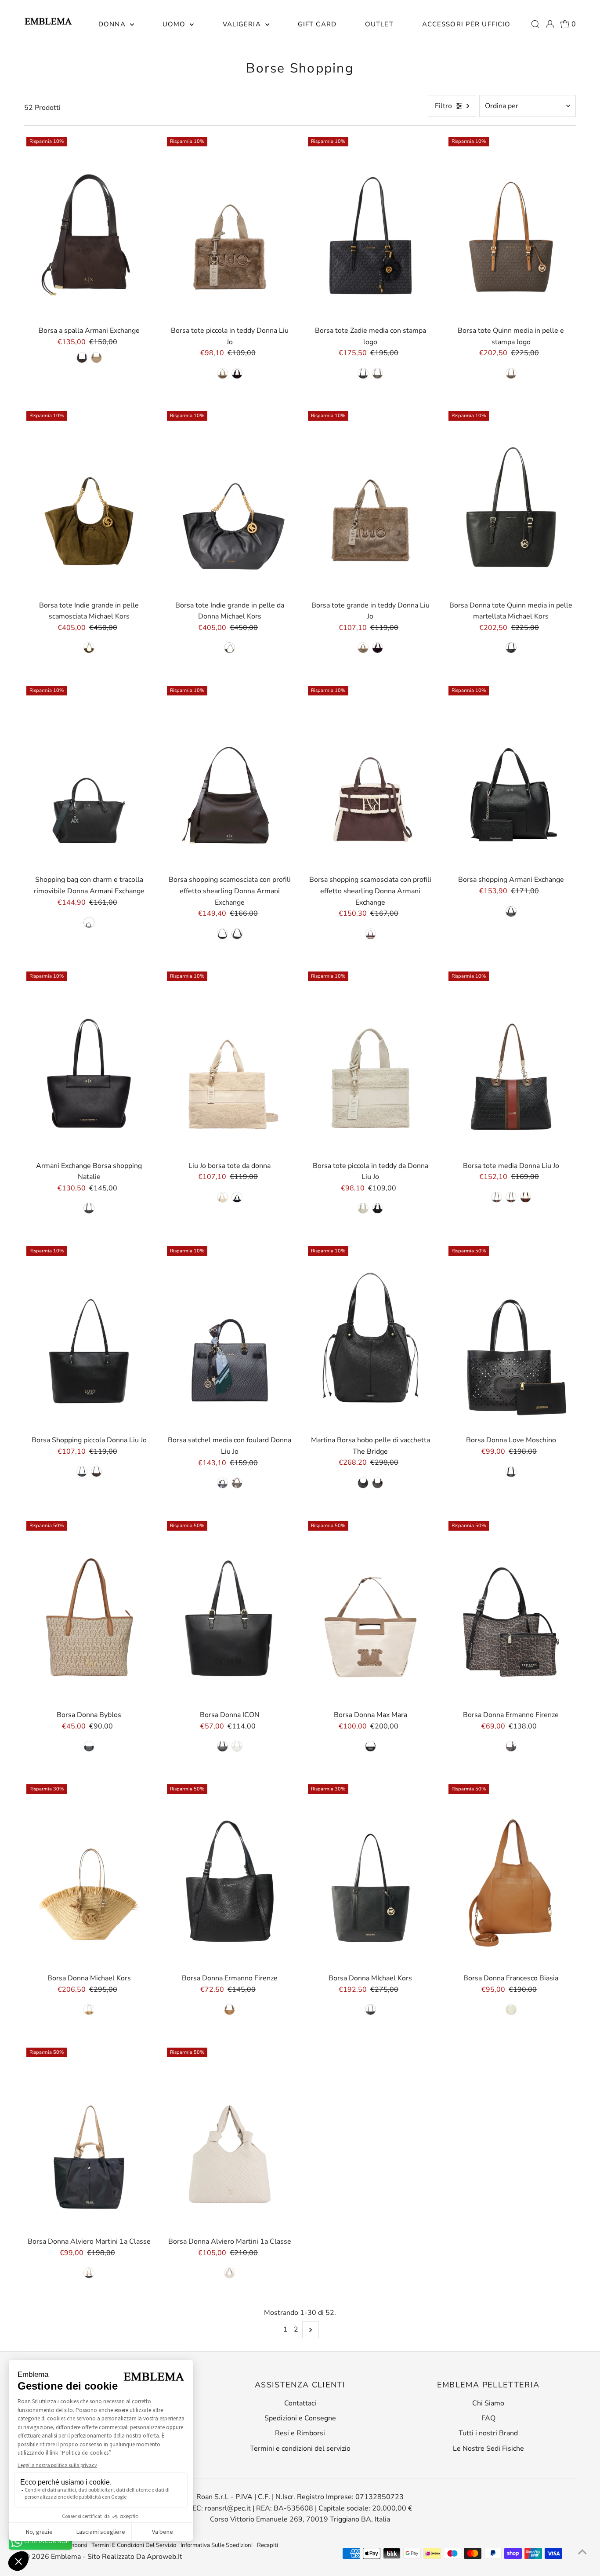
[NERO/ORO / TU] (363, 1483)
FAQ (488, 2418)
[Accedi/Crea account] (550, 24)
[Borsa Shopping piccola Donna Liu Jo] (89, 1338)
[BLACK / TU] (363, 373)
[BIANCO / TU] (222, 1197)
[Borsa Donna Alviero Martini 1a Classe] (89, 2139)
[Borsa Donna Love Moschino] (511, 1338)
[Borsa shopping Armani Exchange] (511, 777)
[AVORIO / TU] (230, 2273)
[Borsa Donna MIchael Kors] (370, 1876)
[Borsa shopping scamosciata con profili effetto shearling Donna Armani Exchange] (230, 777)
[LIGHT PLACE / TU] (222, 373)
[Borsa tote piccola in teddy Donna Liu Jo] (230, 228)
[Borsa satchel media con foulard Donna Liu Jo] (230, 1338)
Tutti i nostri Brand (488, 2433)
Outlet (379, 24)
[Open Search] (535, 24)
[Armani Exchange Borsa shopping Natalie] (89, 1063)
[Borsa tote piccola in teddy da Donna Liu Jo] (370, 1063)
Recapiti (267, 2545)
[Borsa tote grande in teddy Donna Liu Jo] (370, 502)
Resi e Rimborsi (300, 2433)
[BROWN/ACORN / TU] (511, 373)
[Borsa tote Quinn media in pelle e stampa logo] (511, 228)
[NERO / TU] (237, 1197)
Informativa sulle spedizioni (217, 2545)
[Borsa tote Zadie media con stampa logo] (370, 228)
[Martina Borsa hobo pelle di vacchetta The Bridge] (370, 1338)
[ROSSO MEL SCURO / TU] (237, 373)
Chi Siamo (488, 2403)
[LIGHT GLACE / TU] (363, 648)
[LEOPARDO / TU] (511, 1746)
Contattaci (300, 2403)
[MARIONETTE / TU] (96, 358)
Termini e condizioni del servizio (300, 2449)
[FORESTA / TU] (526, 1197)
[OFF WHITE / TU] (511, 2010)
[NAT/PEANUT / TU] (89, 2010)
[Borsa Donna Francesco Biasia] (511, 1876)
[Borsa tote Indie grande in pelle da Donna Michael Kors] (230, 502)
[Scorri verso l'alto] (582, 2552)
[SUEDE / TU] (237, 1483)
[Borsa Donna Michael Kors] (89, 1876)
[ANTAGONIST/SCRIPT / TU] (370, 934)
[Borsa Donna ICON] (230, 1612)
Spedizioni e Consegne (300, 2418)
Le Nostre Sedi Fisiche (488, 2449)
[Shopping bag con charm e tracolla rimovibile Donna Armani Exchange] (89, 777)
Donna (113, 24)
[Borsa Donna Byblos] (89, 1612)
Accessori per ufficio (466, 24)
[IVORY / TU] (237, 1746)
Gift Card (317, 24)
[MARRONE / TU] (511, 1197)
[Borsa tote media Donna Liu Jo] (511, 1063)
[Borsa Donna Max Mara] (370, 1612)
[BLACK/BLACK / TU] (89, 1746)
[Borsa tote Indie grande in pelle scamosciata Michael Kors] (89, 502)
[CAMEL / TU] (230, 2010)
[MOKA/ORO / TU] (378, 1483)
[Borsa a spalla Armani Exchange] (89, 228)
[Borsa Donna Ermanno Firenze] (511, 1612)
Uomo (175, 24)
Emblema (67, 2557)
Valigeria (243, 24)
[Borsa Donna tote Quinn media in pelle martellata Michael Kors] (511, 502)
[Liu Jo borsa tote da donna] (230, 1063)
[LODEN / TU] (378, 373)
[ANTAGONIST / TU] (82, 358)
